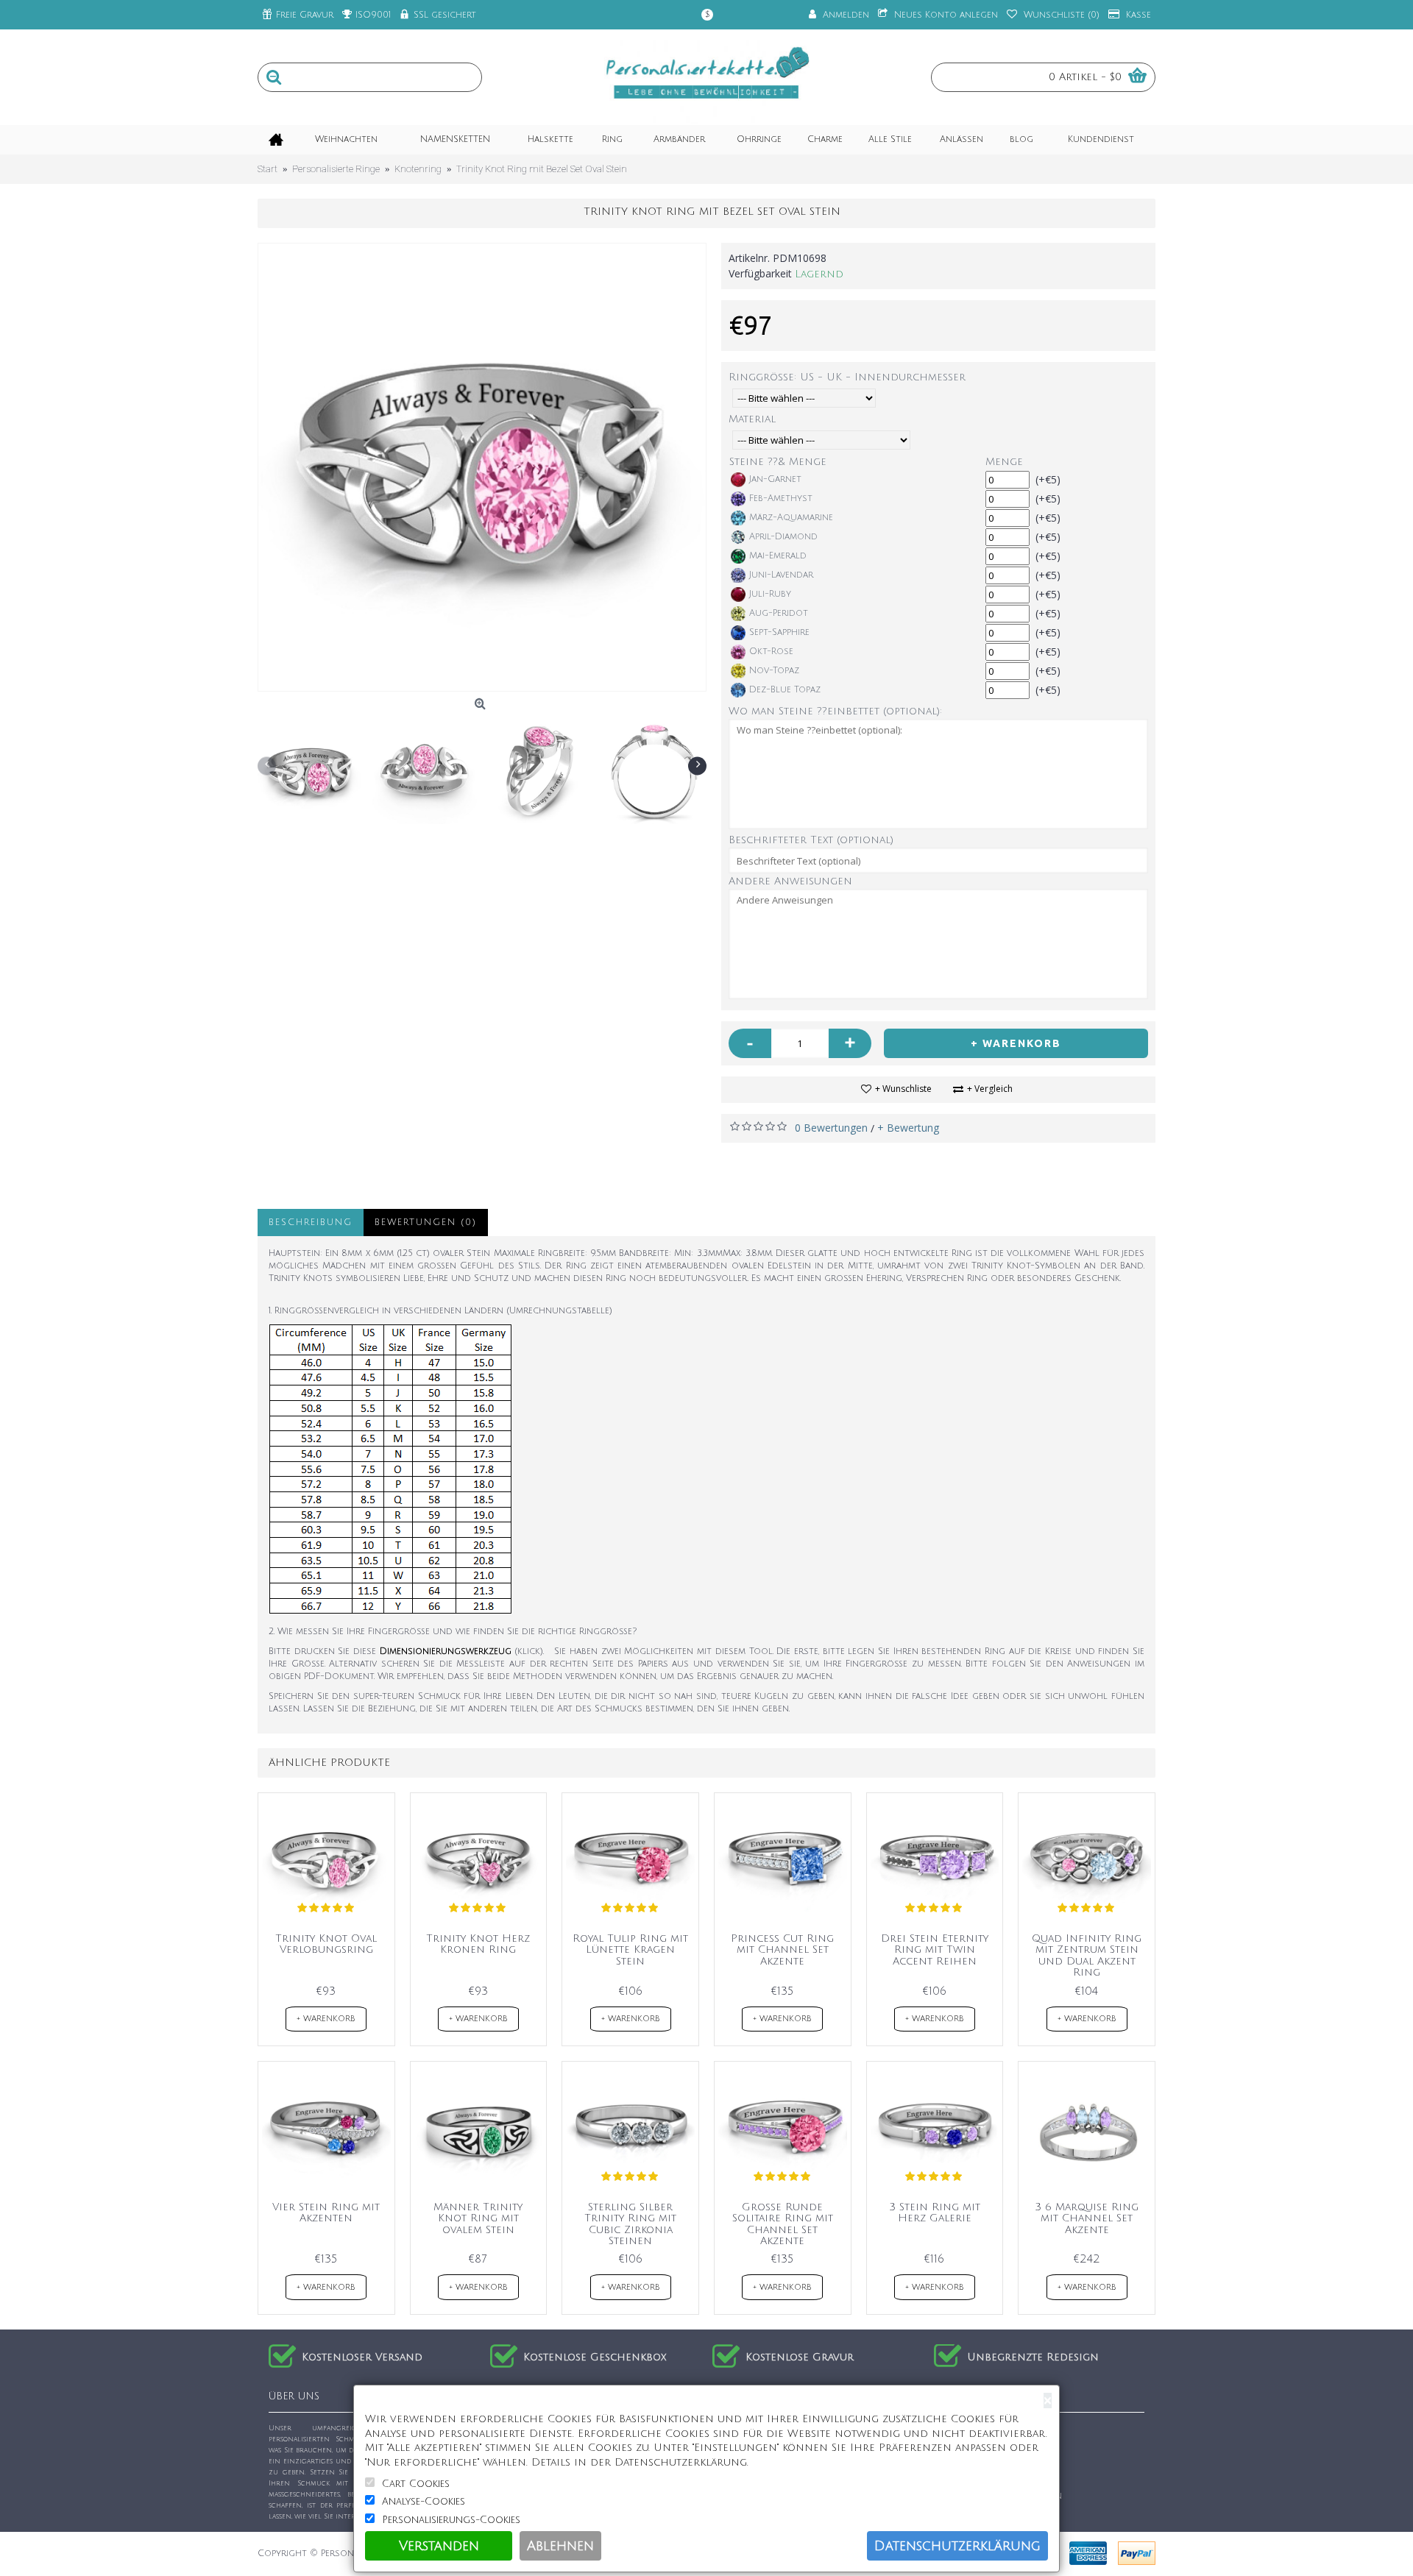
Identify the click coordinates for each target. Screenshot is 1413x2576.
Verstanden (439, 2546)
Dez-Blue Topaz (785, 690)
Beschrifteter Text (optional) (811, 840)
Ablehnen (560, 2546)
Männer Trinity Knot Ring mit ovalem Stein (478, 2218)
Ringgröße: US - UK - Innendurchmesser (847, 377)
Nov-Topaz (774, 671)
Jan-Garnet (775, 479)
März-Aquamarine (791, 518)
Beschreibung (311, 1223)
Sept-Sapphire (779, 632)
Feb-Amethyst (781, 498)
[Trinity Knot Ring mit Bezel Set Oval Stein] (482, 467)
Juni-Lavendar (781, 575)
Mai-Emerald (778, 556)
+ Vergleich (990, 1089)
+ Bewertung (908, 1128)
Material (752, 419)
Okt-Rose (771, 652)
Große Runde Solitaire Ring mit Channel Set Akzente (783, 2224)
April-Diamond (783, 537)
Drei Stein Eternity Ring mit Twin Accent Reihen (935, 1950)
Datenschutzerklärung (957, 2546)
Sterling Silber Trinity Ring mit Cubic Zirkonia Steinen (630, 2224)
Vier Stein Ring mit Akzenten (326, 2213)
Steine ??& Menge (778, 462)
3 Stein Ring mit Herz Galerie (935, 2213)
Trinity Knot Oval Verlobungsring (326, 1944)
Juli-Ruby (770, 594)
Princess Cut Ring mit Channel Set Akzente (782, 1950)
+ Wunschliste (903, 1089)
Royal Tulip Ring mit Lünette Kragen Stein (630, 1950)
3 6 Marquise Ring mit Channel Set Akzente (1087, 2218)
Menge (1004, 462)
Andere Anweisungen (790, 881)
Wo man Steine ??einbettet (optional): (835, 711)
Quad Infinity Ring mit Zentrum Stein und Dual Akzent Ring (1087, 1955)
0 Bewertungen (831, 1128)
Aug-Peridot (779, 613)
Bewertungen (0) (426, 1223)
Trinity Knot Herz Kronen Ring (478, 1944)
